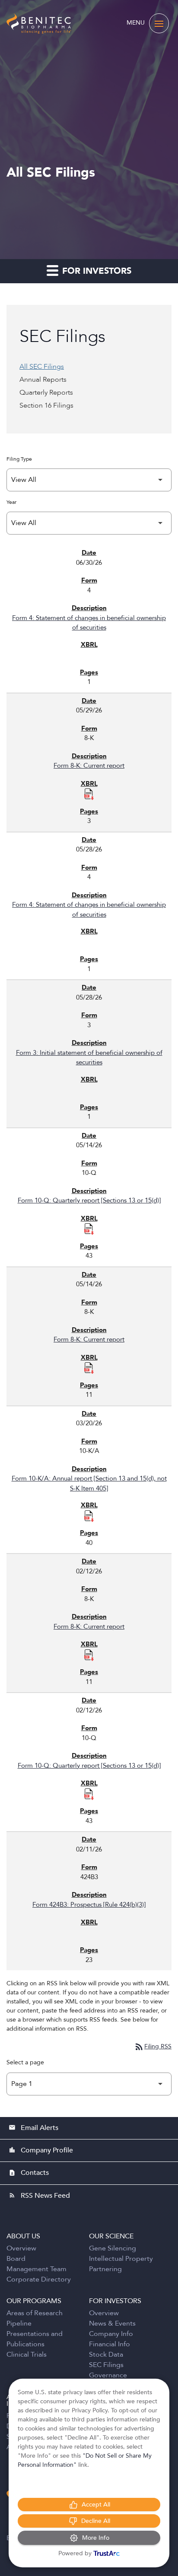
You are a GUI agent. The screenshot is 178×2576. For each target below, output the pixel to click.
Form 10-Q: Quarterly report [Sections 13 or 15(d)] (89, 1200)
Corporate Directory (39, 2279)
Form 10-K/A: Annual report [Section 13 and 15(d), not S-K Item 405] (89, 1483)
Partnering (105, 2269)
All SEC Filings (42, 367)
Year (11, 502)
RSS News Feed (39, 2196)
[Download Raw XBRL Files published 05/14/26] (89, 1228)
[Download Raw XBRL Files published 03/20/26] (89, 1516)
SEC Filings (106, 2365)
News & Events (112, 2323)
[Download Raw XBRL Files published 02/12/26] (89, 1655)
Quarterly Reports (46, 392)
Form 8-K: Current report (89, 766)
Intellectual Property (121, 2259)
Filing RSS (153, 2046)
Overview (21, 2248)
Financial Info (110, 2344)
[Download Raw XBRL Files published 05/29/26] (89, 794)
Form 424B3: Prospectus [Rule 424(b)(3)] (89, 1905)
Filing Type (19, 459)
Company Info (111, 2334)
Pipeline (19, 2323)
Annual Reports (43, 380)
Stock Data (106, 2354)
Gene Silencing (113, 2248)
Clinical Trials (27, 2354)
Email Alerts (33, 2128)
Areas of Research (35, 2313)
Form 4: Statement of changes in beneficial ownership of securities (89, 623)
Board (16, 2259)
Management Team (37, 2269)
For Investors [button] (95, 271)
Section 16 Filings (46, 405)
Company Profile (41, 2150)
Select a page (25, 2062)
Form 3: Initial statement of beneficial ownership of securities (89, 1058)
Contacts (29, 2173)
